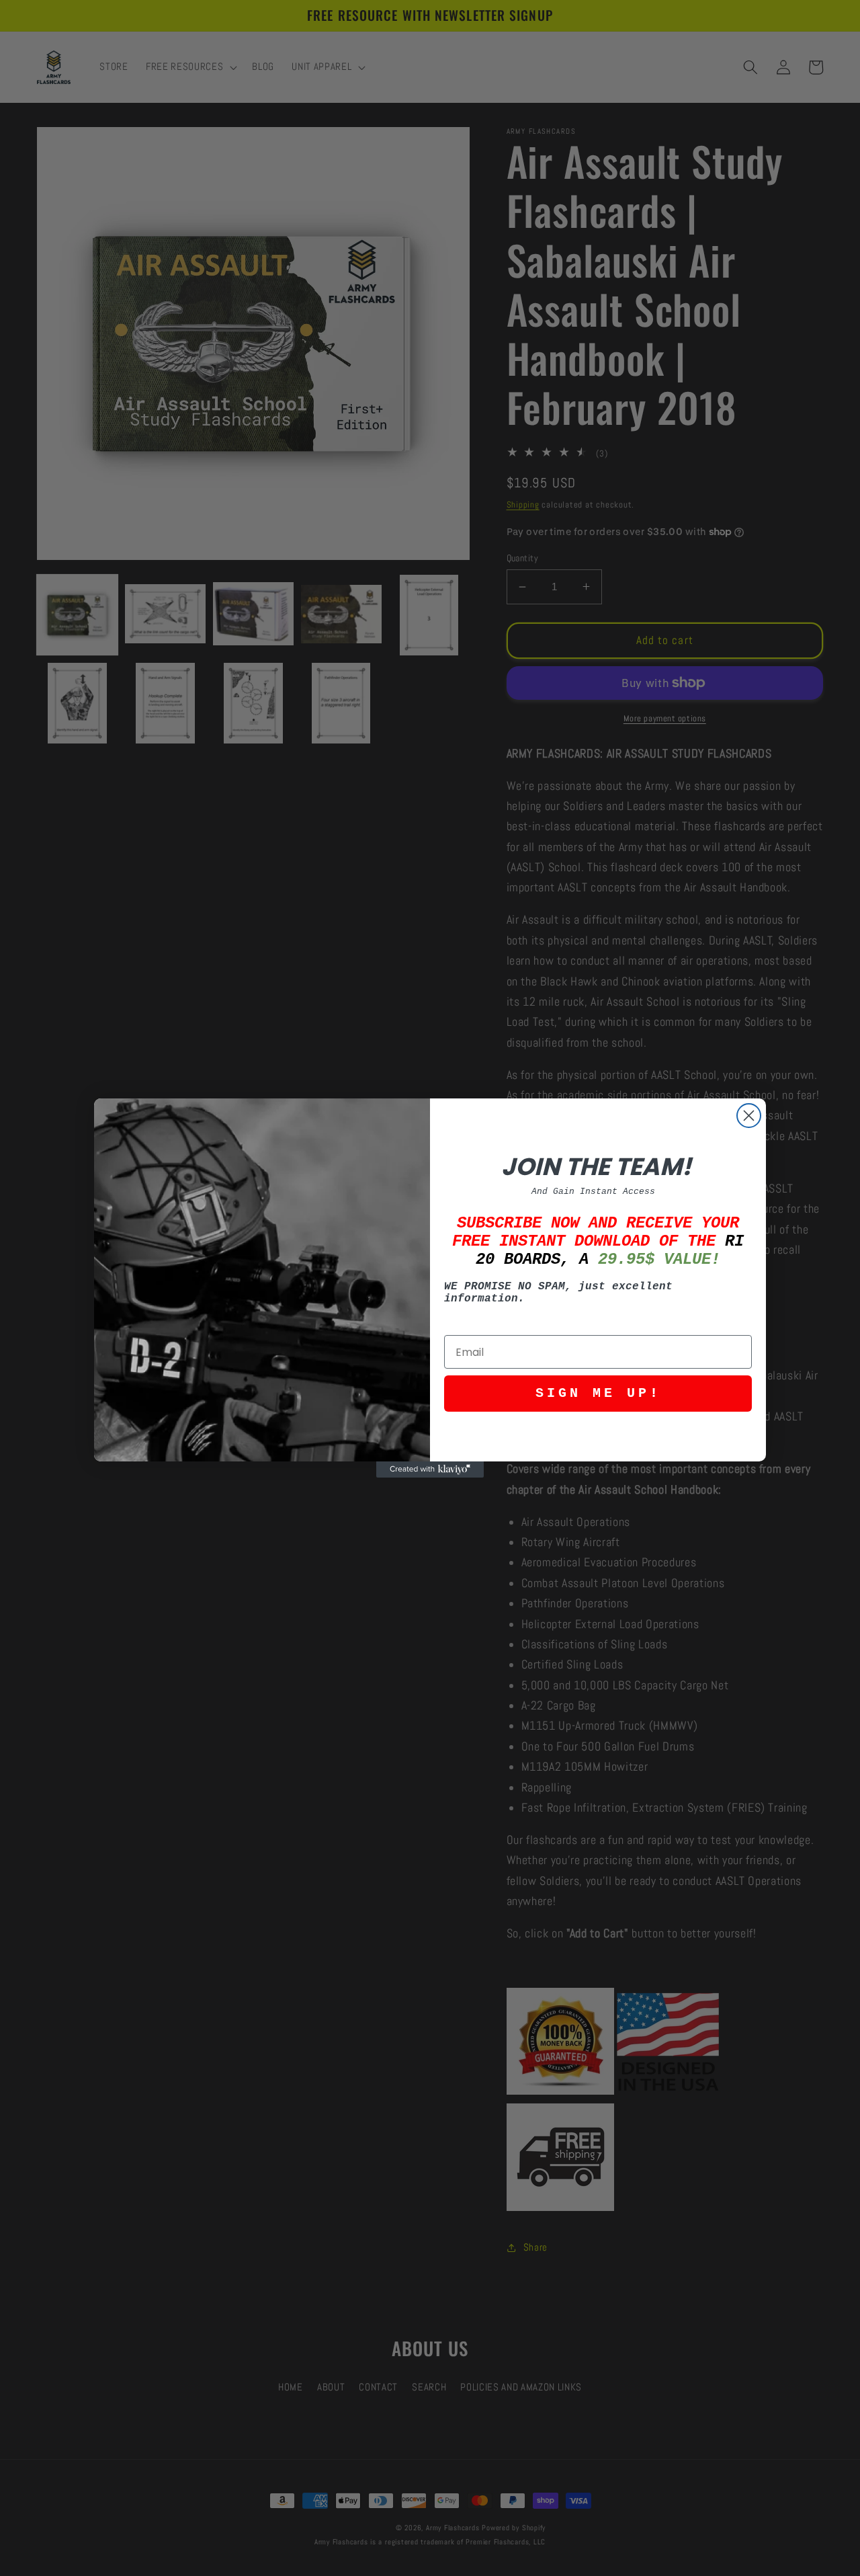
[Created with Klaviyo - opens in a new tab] (430, 1470)
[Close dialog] (749, 1116)
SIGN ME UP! (598, 1393)
